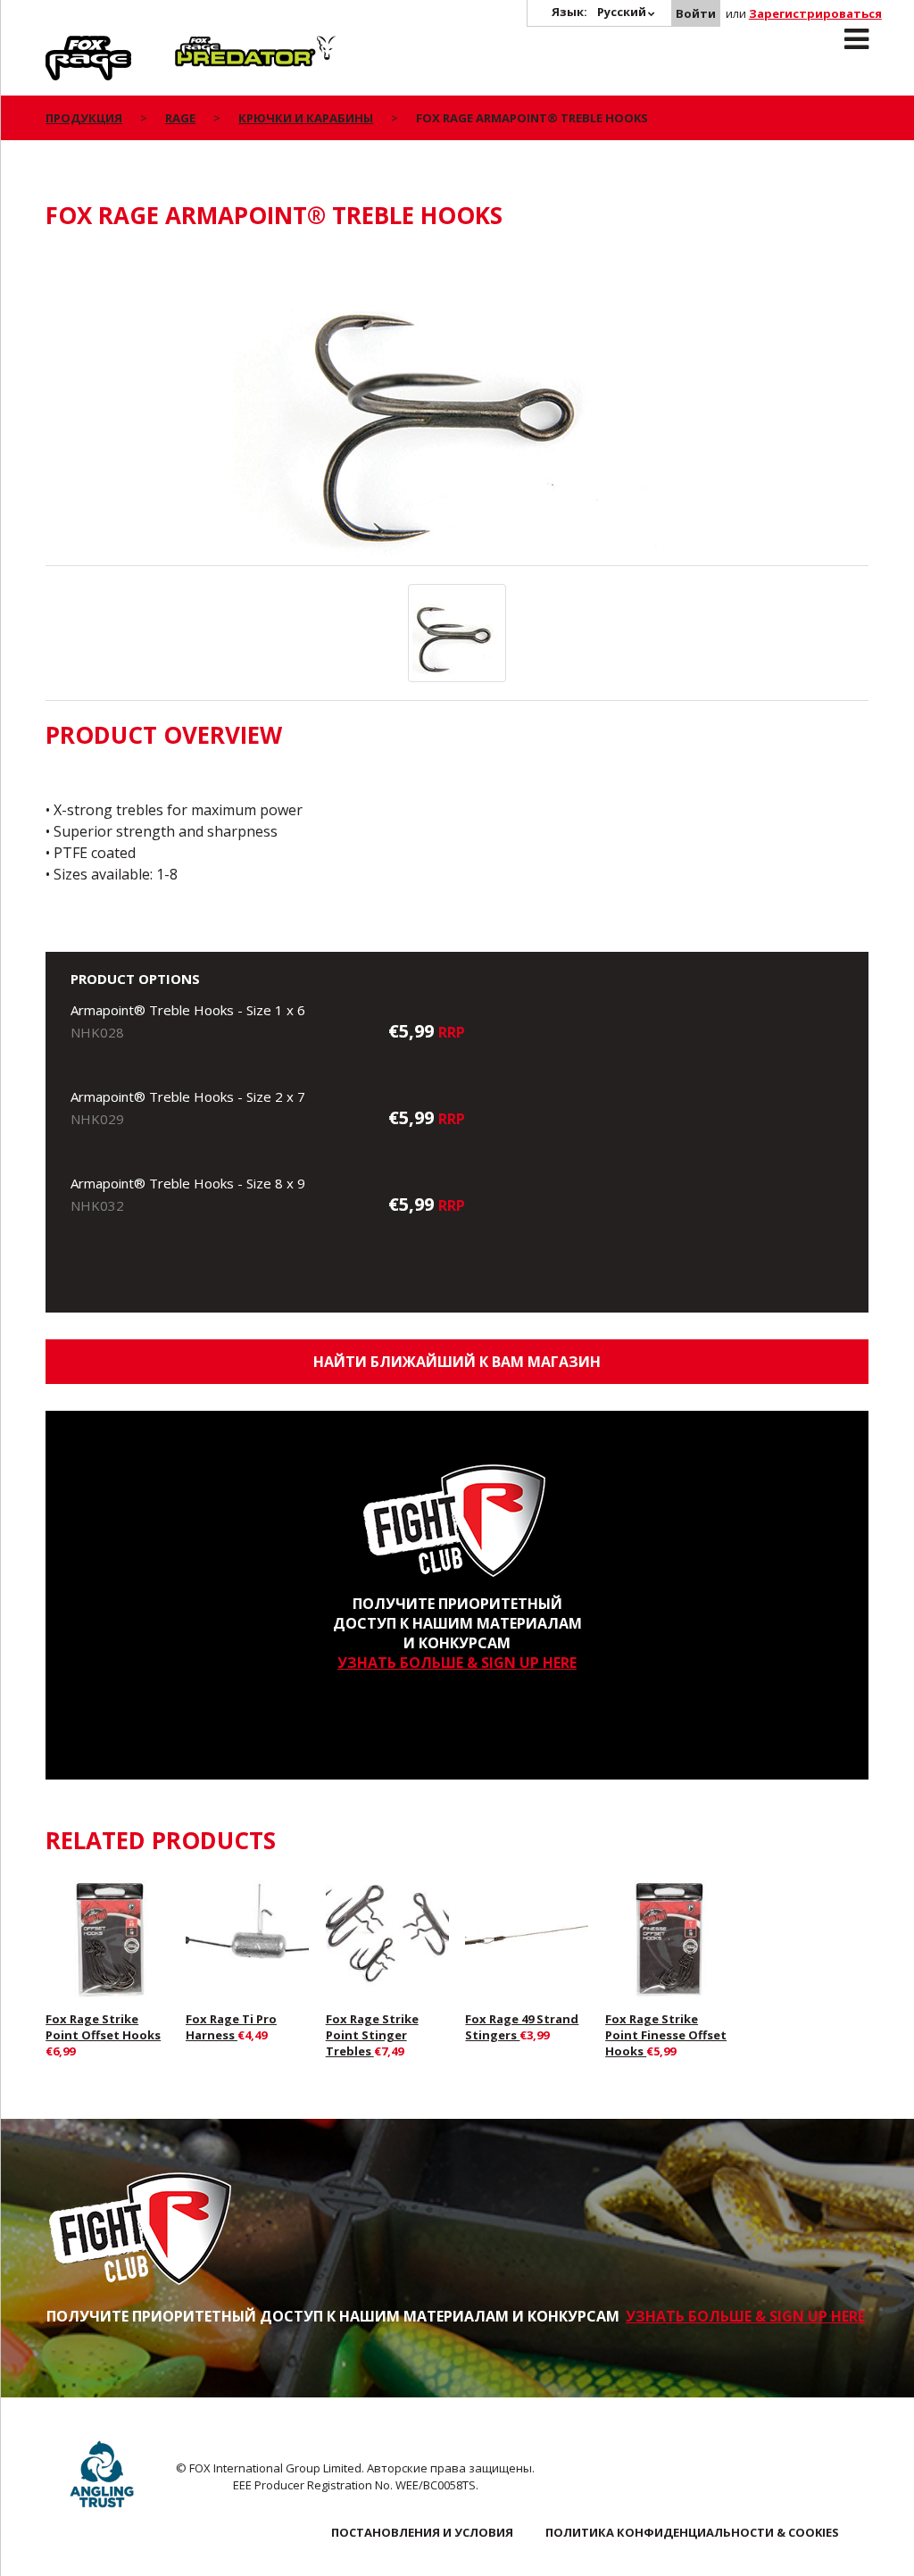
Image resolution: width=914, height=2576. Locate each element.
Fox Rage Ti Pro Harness (231, 2027)
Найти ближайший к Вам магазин (457, 1362)
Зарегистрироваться (815, 13)
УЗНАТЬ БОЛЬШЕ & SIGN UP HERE (457, 1663)
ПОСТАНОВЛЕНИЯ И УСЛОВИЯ (422, 2532)
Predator (205, 46)
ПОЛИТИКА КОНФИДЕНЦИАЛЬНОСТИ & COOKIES (692, 2532)
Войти (696, 13)
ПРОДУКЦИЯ (84, 118)
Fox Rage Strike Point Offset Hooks (103, 2027)
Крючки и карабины (306, 118)
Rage (62, 46)
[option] (457, 407)
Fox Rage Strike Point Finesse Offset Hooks (666, 2035)
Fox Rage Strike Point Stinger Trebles (372, 2035)
